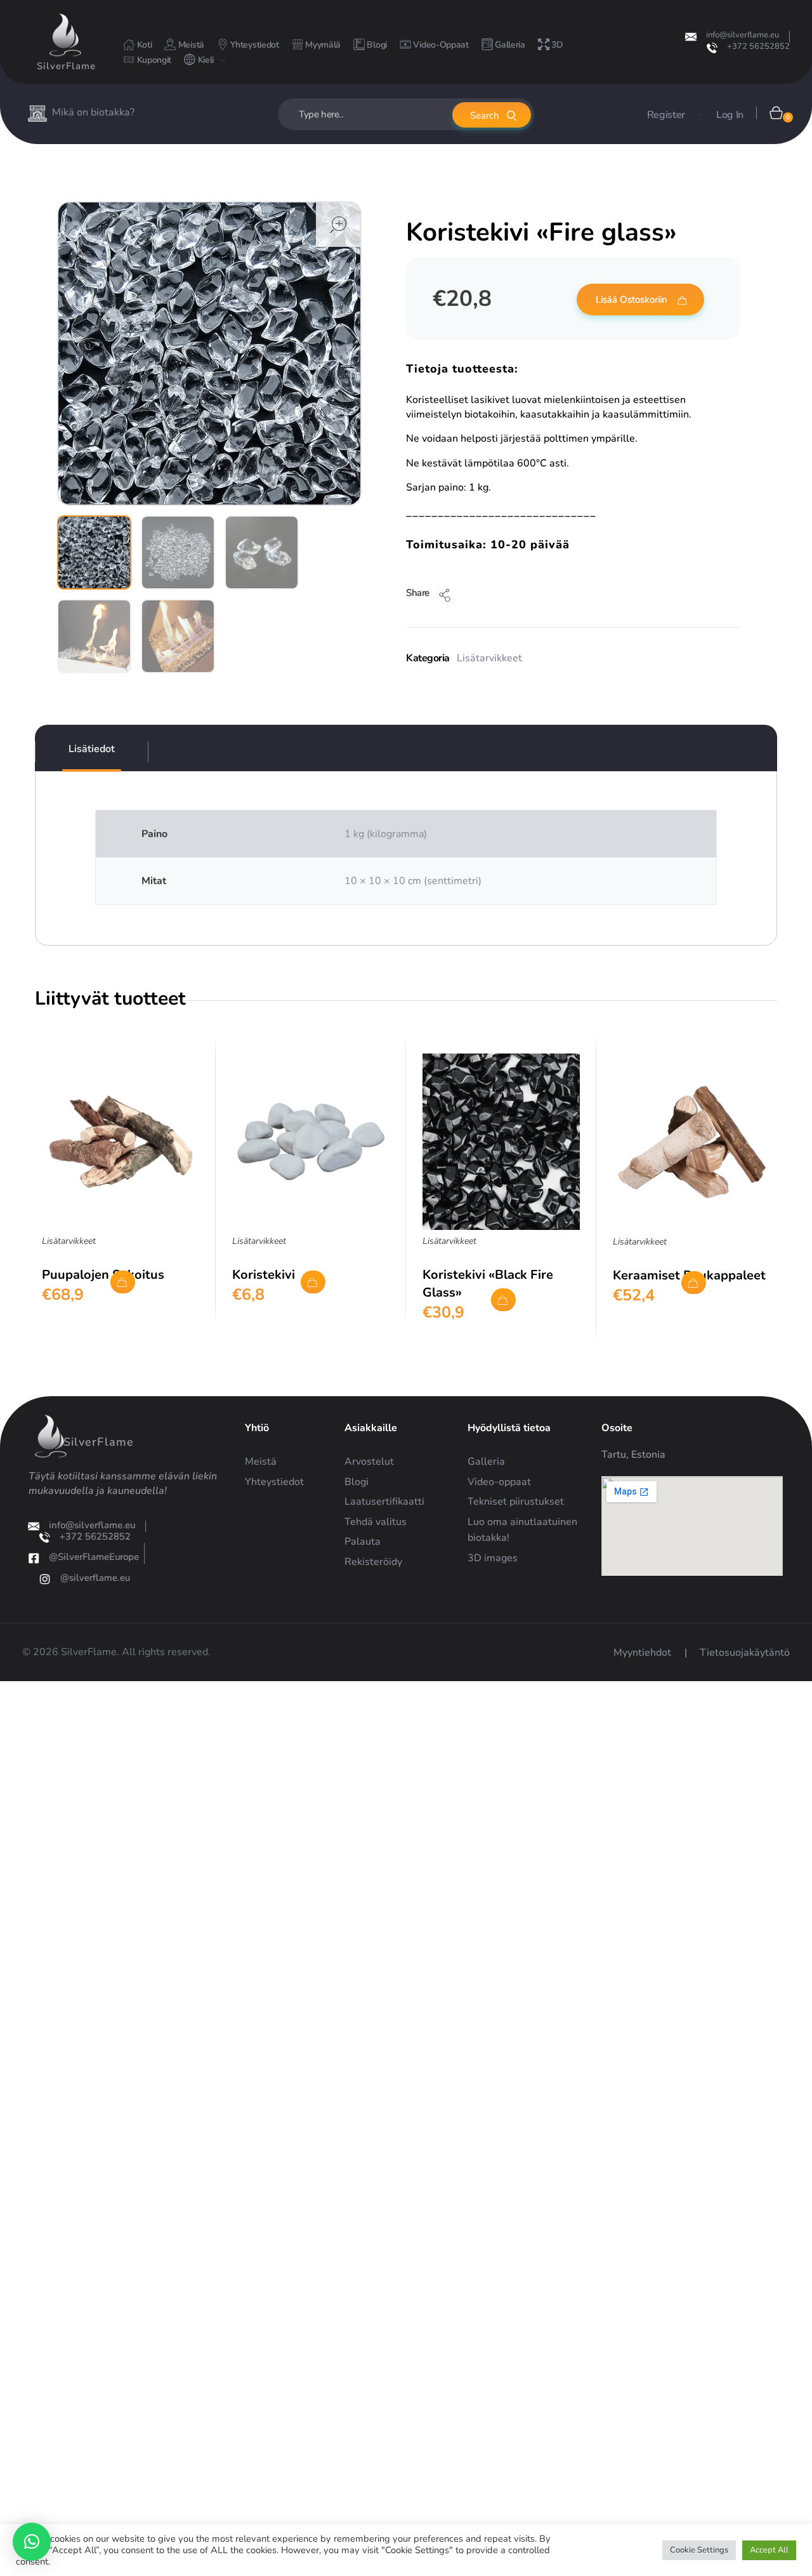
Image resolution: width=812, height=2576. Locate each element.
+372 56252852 (758, 46)
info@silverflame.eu (743, 35)
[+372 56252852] (712, 48)
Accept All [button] (769, 2550)
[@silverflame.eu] (44, 1579)
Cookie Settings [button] (699, 2550)
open (338, 225)
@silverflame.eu (95, 1578)
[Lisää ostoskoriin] (123, 1282)
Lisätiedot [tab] (92, 749)
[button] (32, 2542)
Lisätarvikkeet (489, 658)
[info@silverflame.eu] (691, 37)
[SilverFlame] (65, 35)
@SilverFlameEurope (95, 1557)
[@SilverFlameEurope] (34, 1558)
